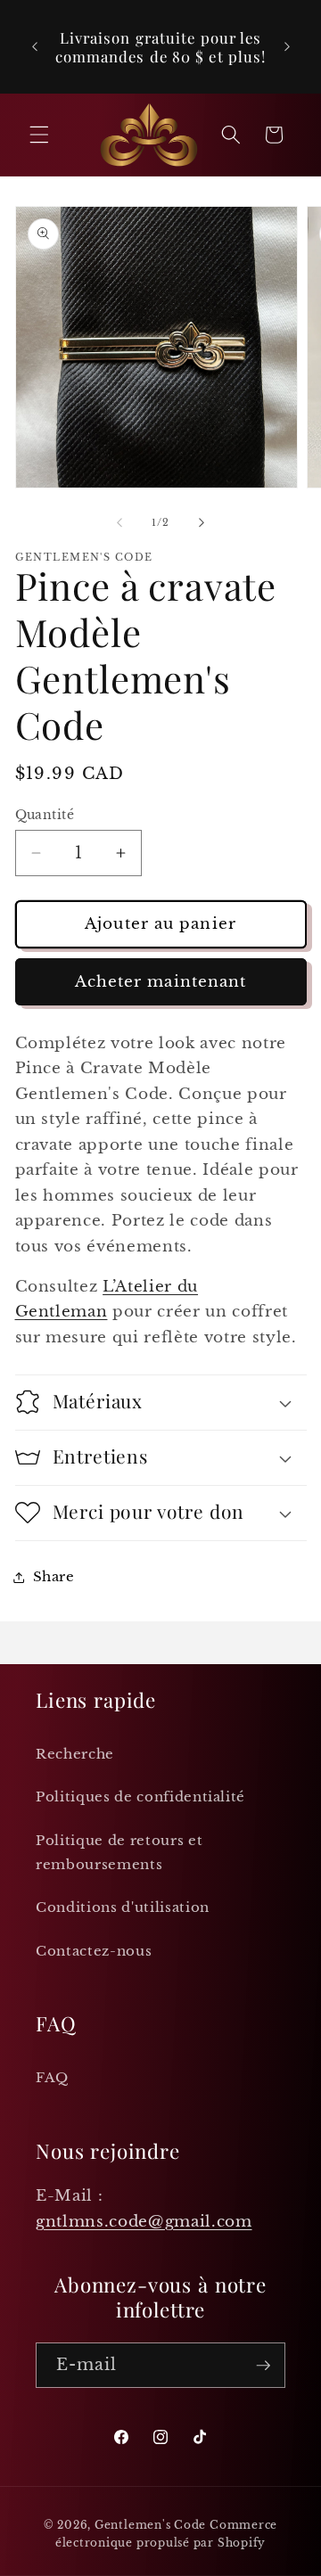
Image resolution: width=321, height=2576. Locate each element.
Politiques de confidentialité (140, 1797)
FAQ (52, 2077)
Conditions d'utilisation (123, 1907)
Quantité (45, 815)
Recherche (75, 1754)
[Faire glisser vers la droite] (202, 522)
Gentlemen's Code (150, 2525)
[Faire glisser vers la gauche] (119, 522)
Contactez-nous (94, 1951)
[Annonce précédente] (35, 47)
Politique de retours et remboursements (119, 1852)
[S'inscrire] (263, 2366)
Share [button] (54, 1576)
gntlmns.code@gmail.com (144, 2221)
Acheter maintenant (161, 981)
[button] (39, 135)
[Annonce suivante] (287, 47)
